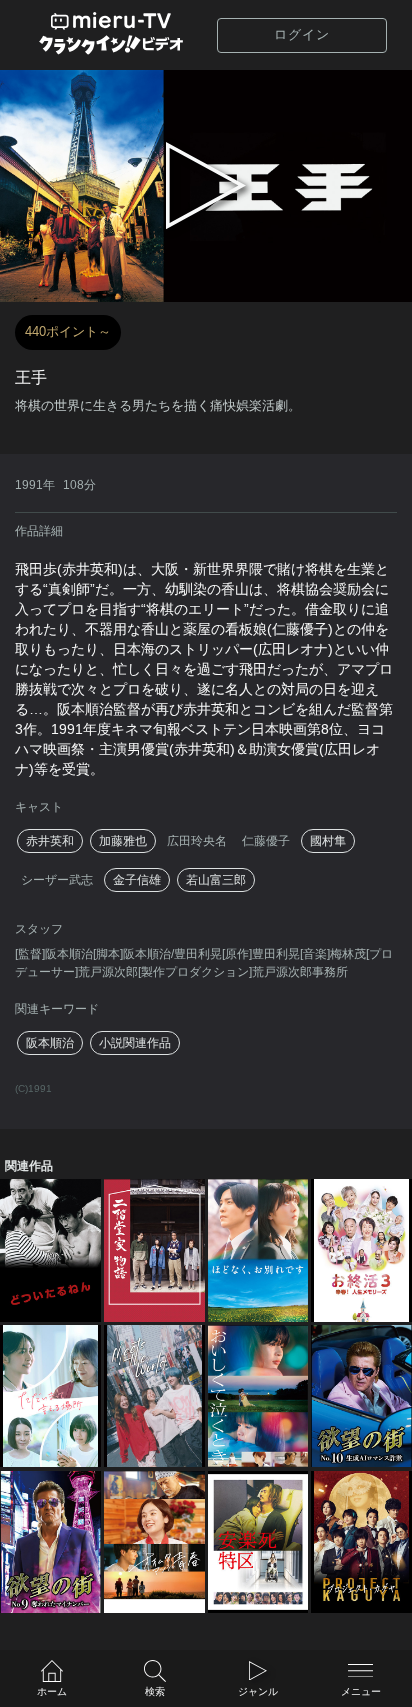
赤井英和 (50, 841)
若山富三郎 (216, 880)
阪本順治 (50, 1043)
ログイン (302, 34)
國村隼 (328, 841)
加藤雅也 (123, 841)
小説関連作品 (135, 1043)
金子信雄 (137, 880)
